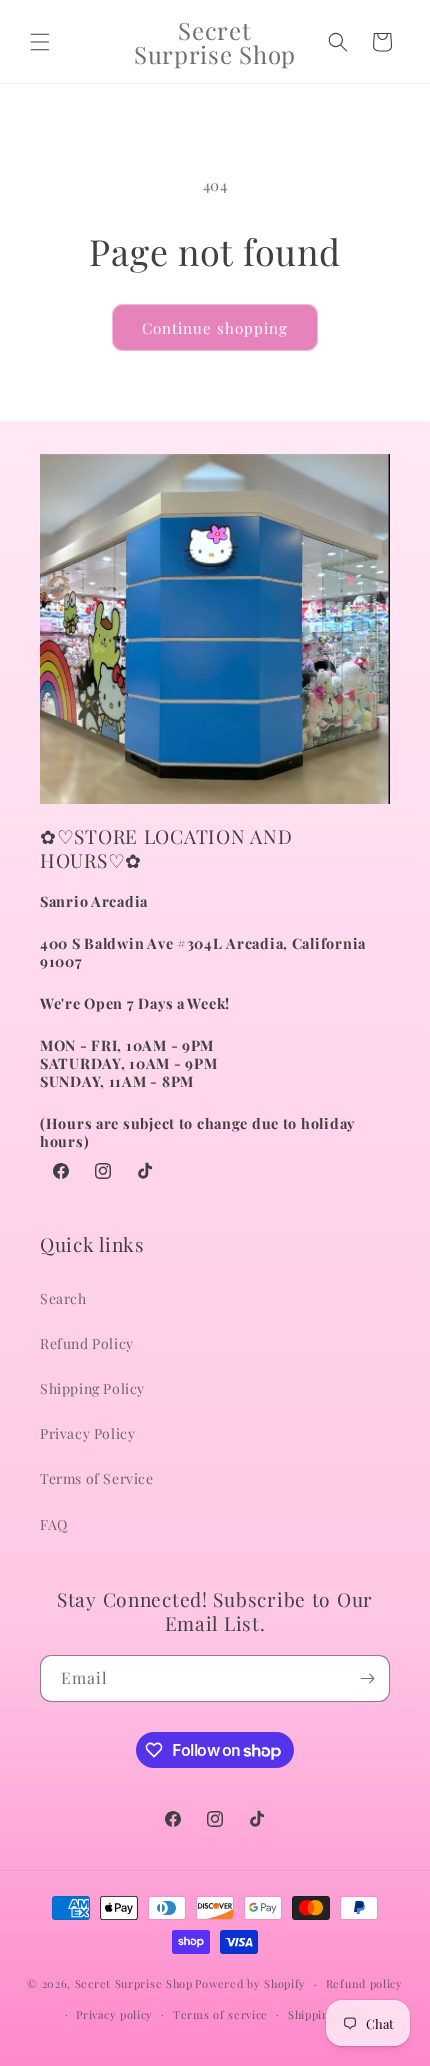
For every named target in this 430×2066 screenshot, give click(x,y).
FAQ (54, 1524)
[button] (40, 42)
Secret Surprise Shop (134, 1983)
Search (63, 1298)
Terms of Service (97, 1478)
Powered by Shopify (250, 1983)
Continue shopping (215, 328)
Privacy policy (114, 2014)
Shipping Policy (92, 1388)
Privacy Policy (87, 1433)
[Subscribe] (367, 1678)
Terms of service (220, 2014)
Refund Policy (87, 1343)
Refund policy (364, 1983)
